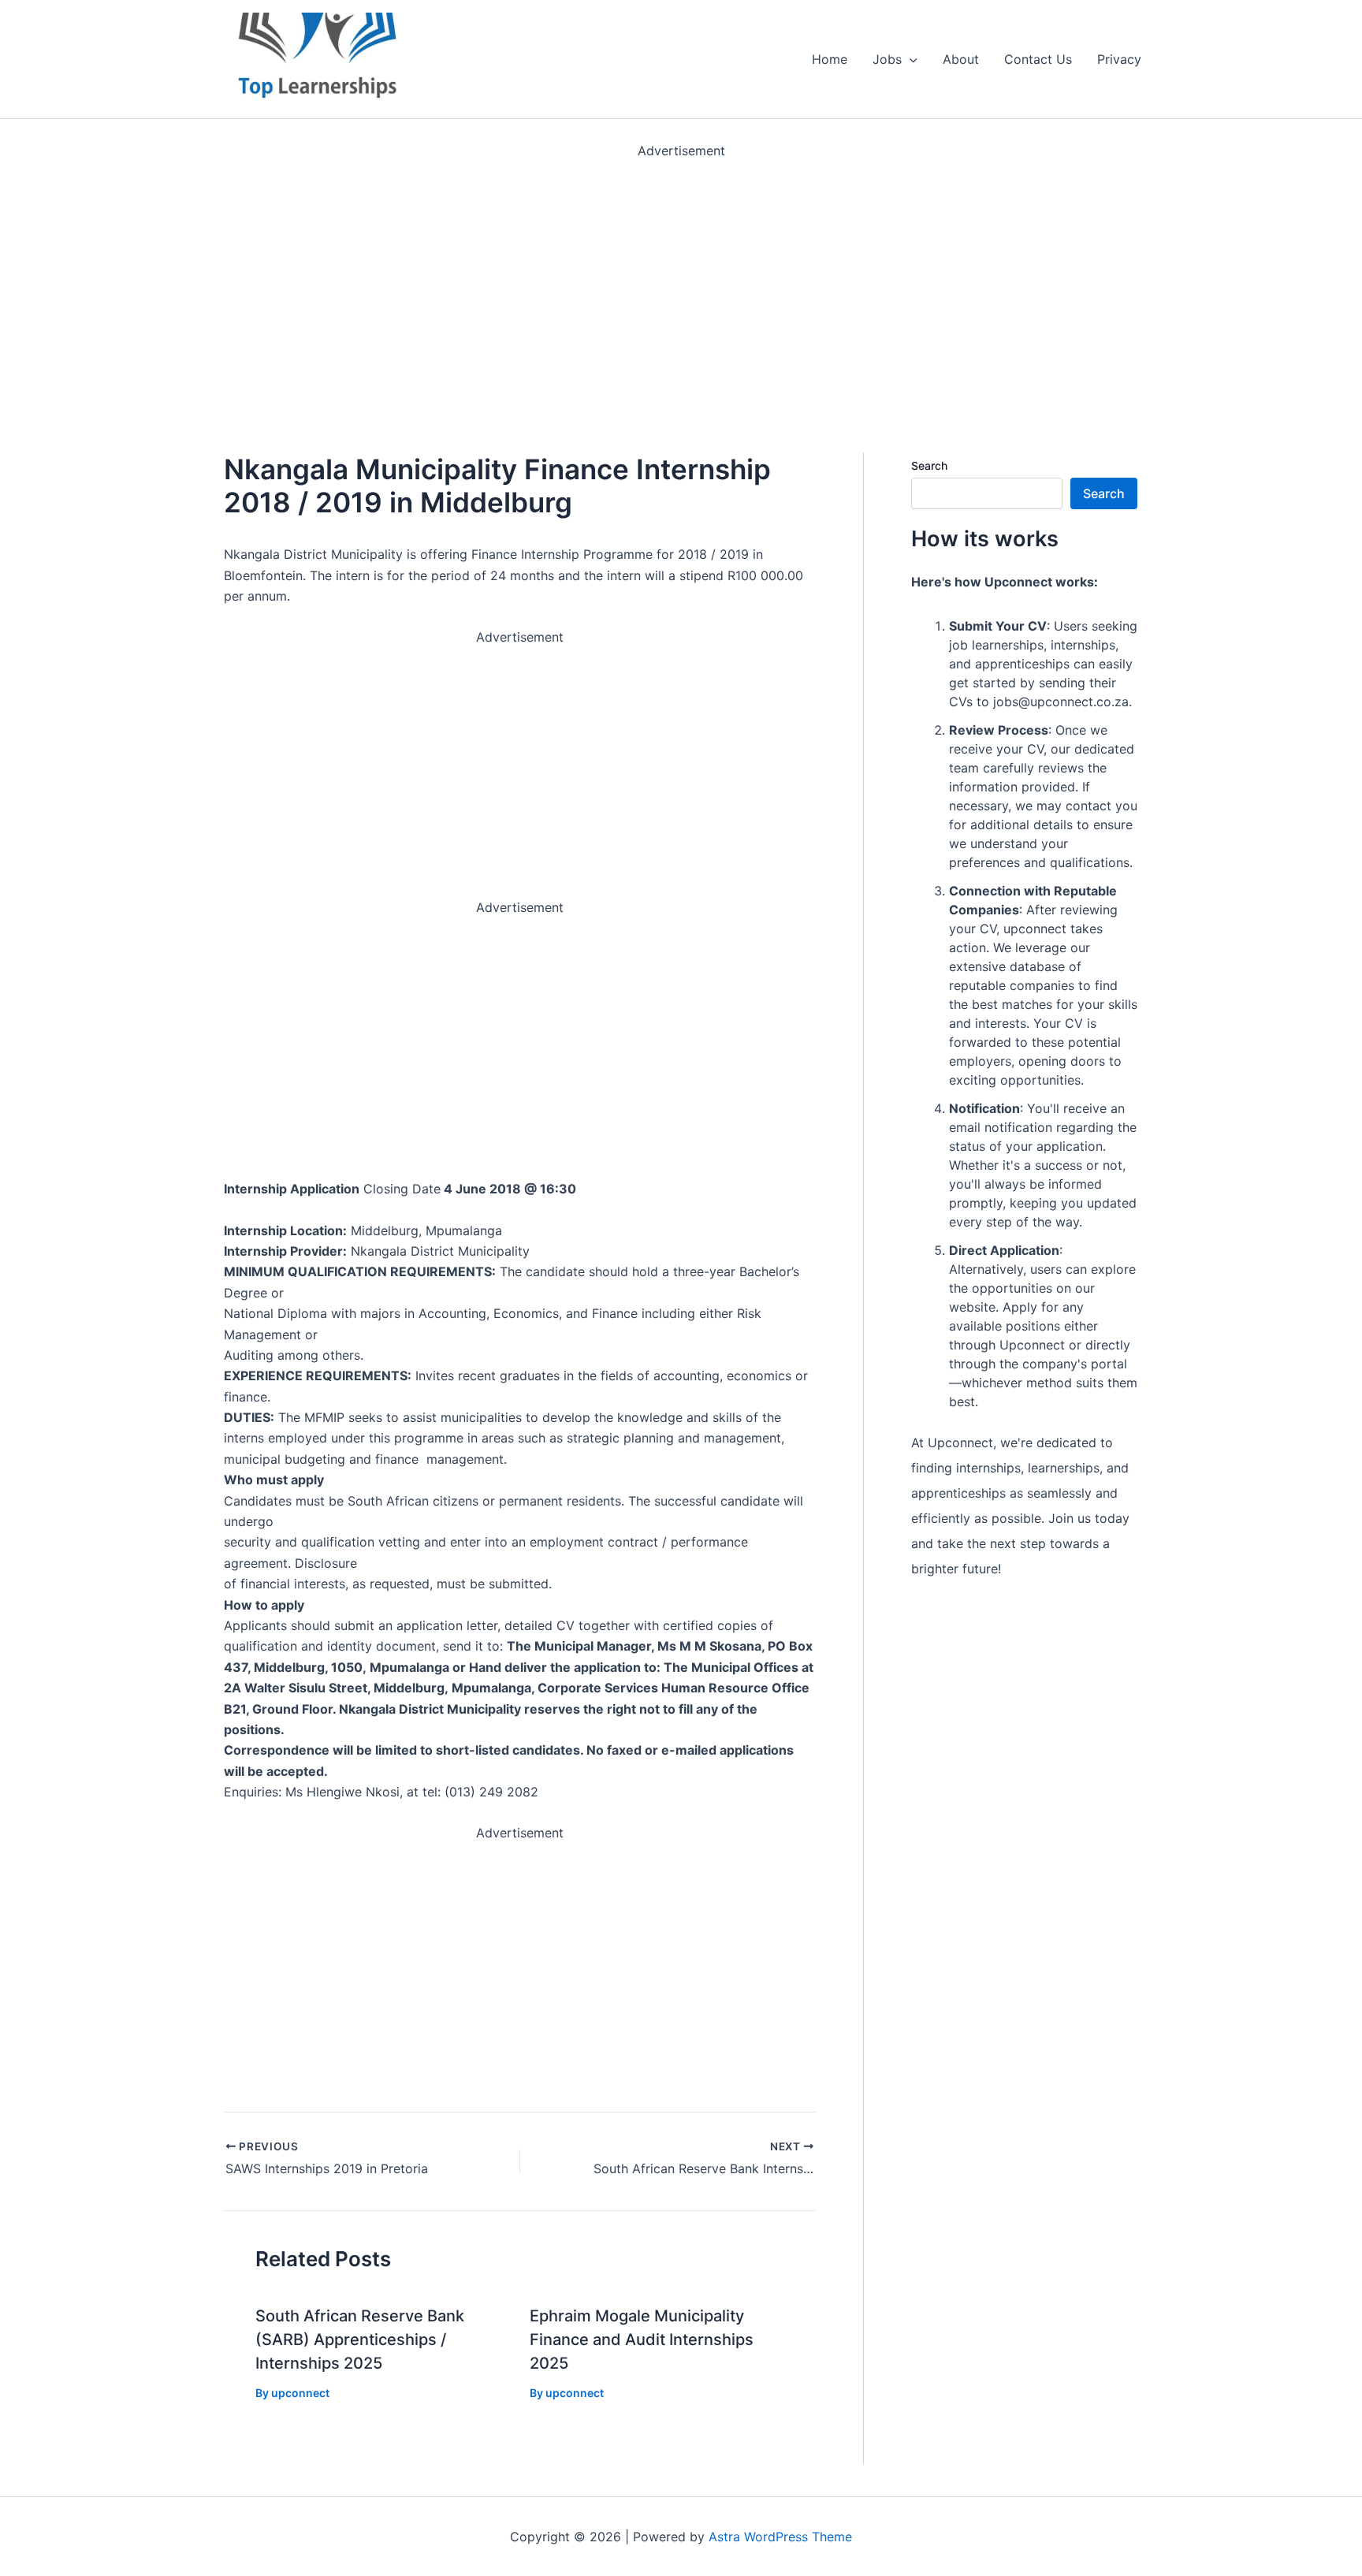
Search (929, 465)
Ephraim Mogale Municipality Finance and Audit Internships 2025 (642, 2340)
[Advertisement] (473, 271)
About (961, 59)
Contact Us (1038, 59)
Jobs (887, 59)
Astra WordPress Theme (780, 2537)
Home (830, 59)
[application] (910, 59)
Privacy (1119, 59)
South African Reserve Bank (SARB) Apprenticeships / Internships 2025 (360, 2340)
